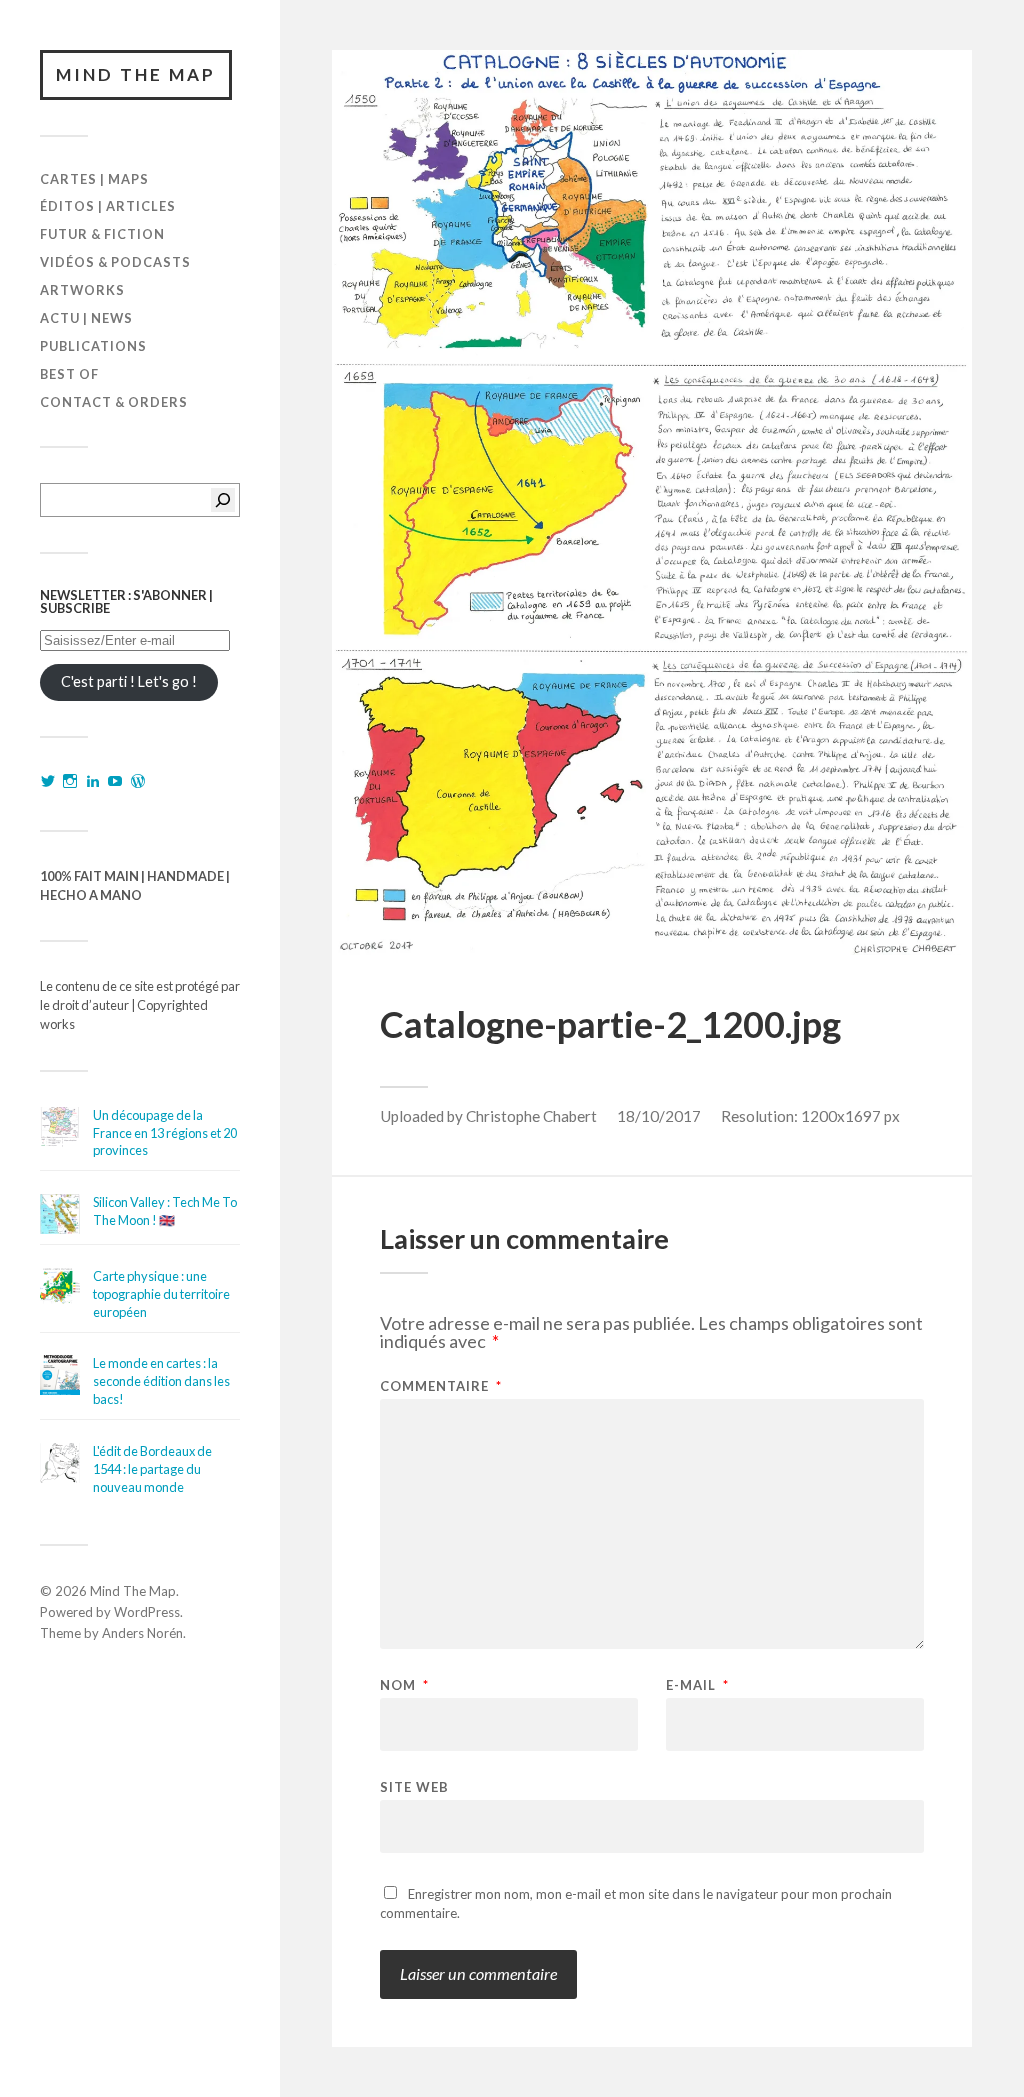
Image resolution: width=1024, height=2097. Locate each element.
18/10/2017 (659, 1116)
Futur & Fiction (102, 234)
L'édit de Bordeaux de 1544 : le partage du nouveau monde (152, 1469)
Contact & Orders (114, 402)
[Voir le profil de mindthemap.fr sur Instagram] (70, 781)
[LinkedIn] (93, 781)
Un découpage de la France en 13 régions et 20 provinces (165, 1133)
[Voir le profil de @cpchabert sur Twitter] (48, 781)
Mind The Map (136, 74)
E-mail (697, 1685)
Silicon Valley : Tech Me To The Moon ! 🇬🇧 (165, 1211)
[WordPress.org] (138, 781)
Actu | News (86, 318)
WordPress (147, 1612)
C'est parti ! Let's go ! (129, 681)
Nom (404, 1685)
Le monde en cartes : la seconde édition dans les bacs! (161, 1381)
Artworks (82, 290)
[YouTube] (115, 781)
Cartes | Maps (94, 179)
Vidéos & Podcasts (115, 262)
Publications (93, 346)
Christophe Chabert (531, 1116)
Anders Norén (142, 1633)
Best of (69, 374)
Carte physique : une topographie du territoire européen (161, 1294)
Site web (414, 1786)
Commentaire (441, 1386)
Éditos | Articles (108, 206)
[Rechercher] (223, 500)
